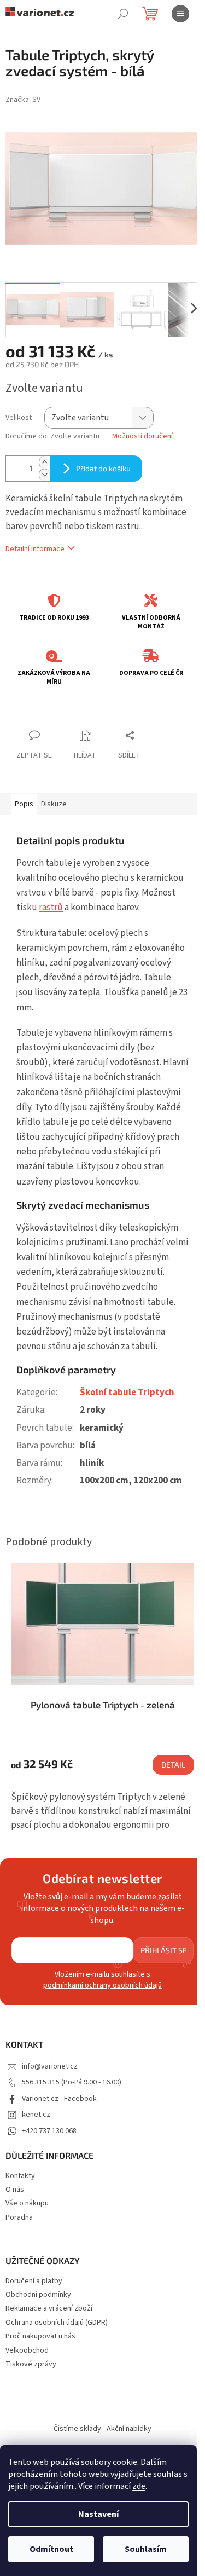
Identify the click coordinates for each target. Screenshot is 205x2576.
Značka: (23, 100)
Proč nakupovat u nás (40, 2337)
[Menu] (180, 14)
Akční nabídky (129, 2429)
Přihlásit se (164, 1950)
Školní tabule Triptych (127, 1393)
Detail (173, 1764)
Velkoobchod (27, 2351)
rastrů (51, 908)
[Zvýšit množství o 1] (44, 462)
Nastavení (98, 2514)
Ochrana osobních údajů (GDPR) (57, 2323)
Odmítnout (51, 2549)
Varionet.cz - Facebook (59, 2099)
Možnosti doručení (142, 437)
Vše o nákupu (27, 2203)
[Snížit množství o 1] (44, 475)
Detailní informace (35, 549)
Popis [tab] (24, 804)
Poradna (19, 2217)
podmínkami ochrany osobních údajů (102, 1985)
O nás (15, 2190)
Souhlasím (146, 2549)
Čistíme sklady (77, 2429)
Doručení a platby (34, 2281)
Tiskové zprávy (31, 2364)
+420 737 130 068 (49, 2131)
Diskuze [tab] (54, 804)
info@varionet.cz (50, 2066)
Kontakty (20, 2176)
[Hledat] (123, 14)
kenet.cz (36, 2115)
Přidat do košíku (103, 468)
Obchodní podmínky (38, 2295)
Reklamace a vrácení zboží (49, 2309)
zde (139, 2486)
